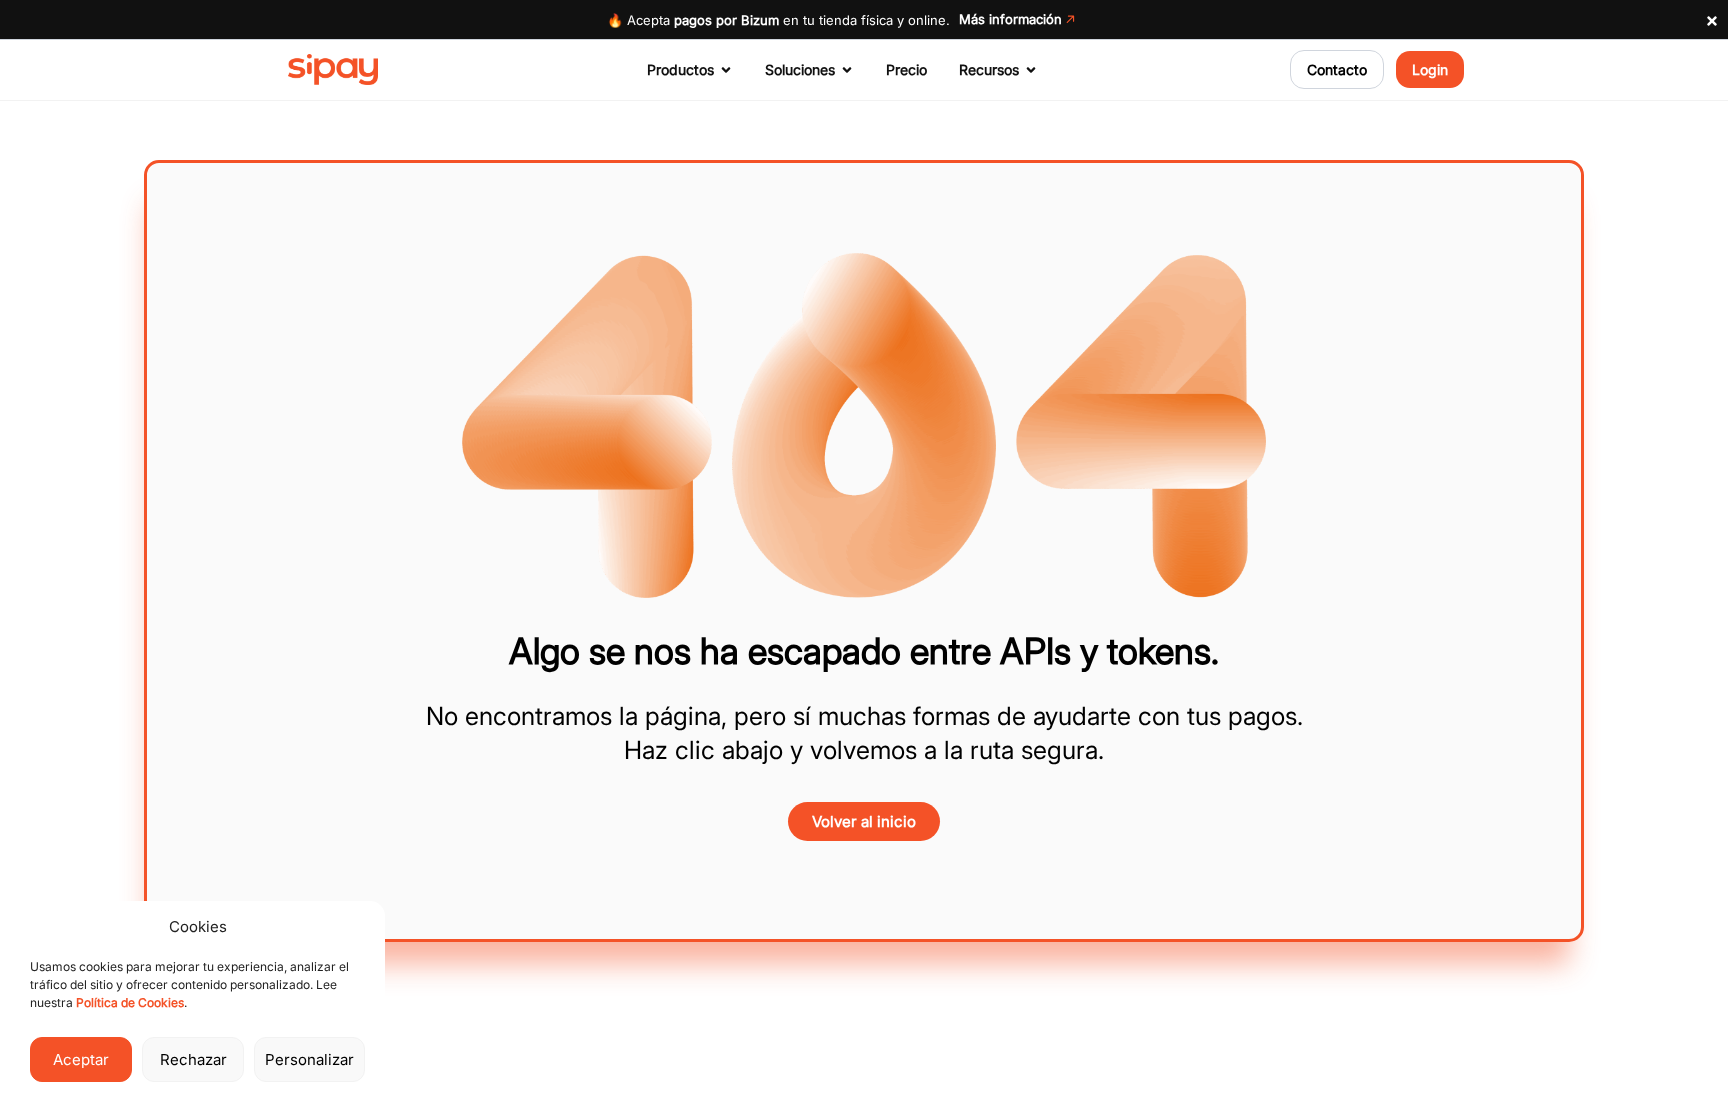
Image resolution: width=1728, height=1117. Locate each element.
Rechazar (193, 1059)
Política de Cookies (130, 1002)
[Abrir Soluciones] (847, 70)
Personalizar (309, 1059)
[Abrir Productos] (726, 70)
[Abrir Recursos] (1031, 70)
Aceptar (81, 1059)
